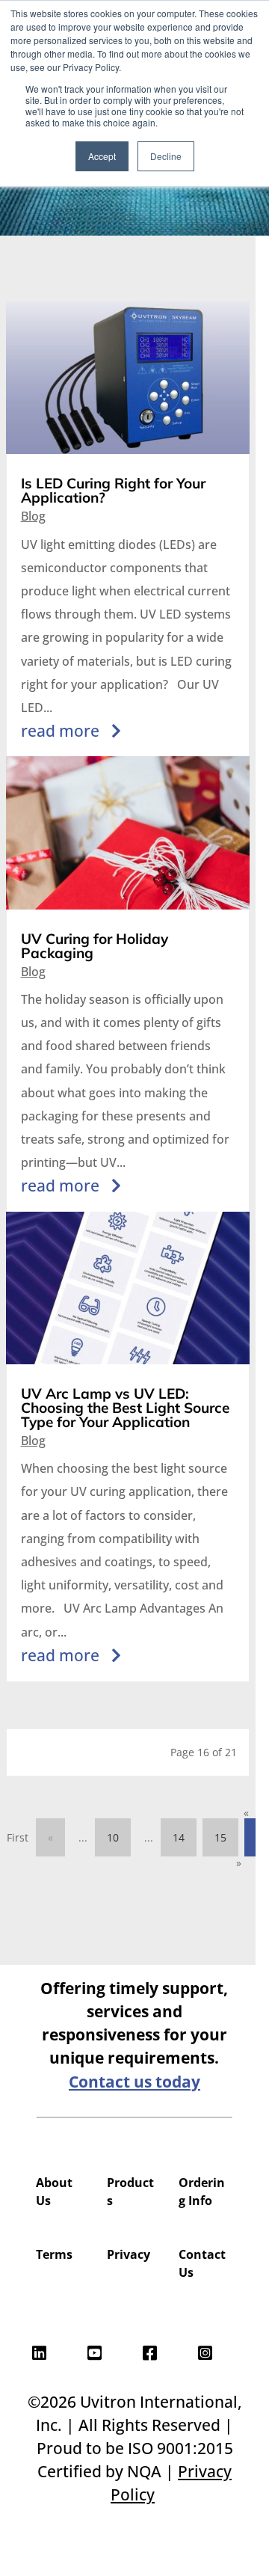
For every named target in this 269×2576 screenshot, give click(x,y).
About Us (54, 2192)
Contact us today (134, 2082)
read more (60, 731)
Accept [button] (102, 156)
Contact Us (202, 2263)
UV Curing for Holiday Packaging (95, 946)
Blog (33, 516)
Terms (54, 2254)
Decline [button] (166, 156)
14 (179, 1837)
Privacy (129, 2254)
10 (113, 1837)
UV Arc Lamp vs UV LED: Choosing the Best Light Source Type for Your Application (125, 1408)
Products (130, 2192)
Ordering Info (202, 2192)
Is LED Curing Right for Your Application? (113, 490)
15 (220, 1837)
